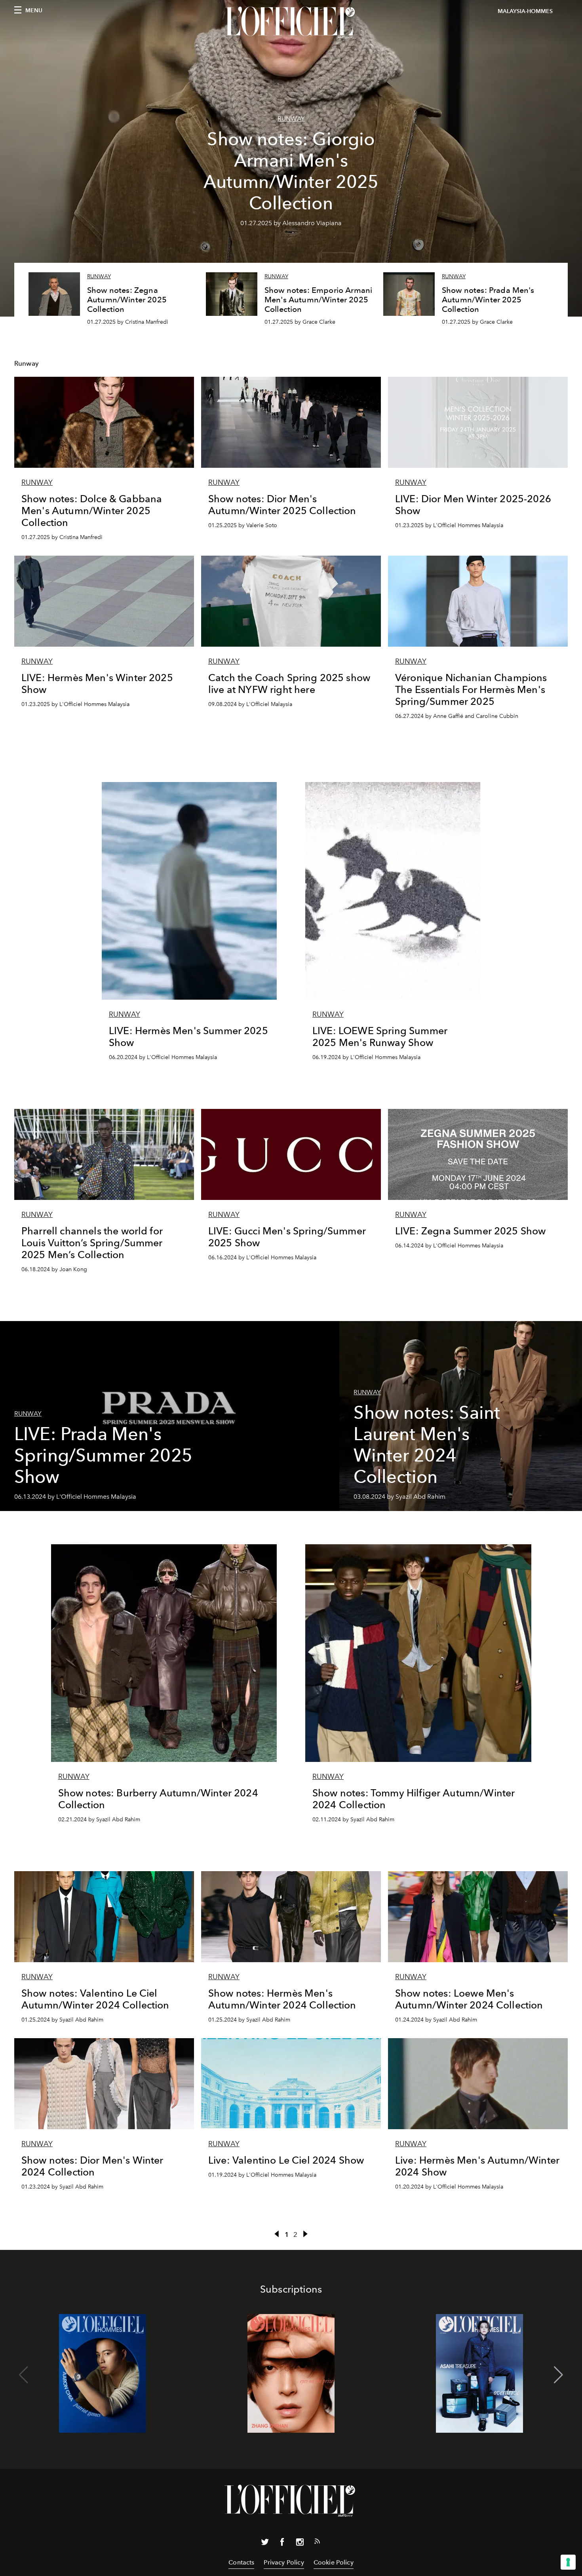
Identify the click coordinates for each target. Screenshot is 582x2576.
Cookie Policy (334, 2562)
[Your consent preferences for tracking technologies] (568, 2562)
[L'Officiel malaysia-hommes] (291, 23)
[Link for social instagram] (300, 2544)
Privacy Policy (284, 2562)
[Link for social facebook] (282, 2544)
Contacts (241, 2562)
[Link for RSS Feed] (317, 2543)
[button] (558, 2375)
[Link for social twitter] (265, 2544)
